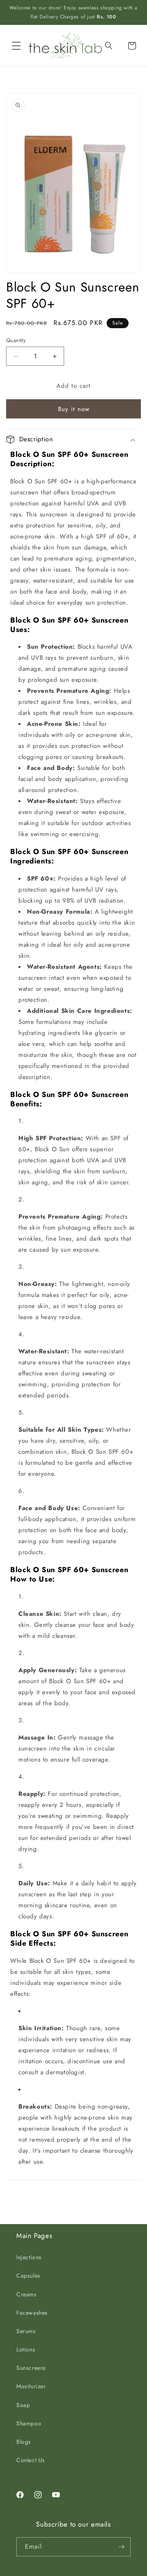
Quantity (16, 340)
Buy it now (74, 409)
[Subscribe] (121, 2547)
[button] (16, 46)
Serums (26, 2331)
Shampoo (29, 2423)
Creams (27, 2294)
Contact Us (31, 2460)
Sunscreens (31, 2368)
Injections (29, 2257)
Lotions (26, 2349)
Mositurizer (31, 2386)
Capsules (28, 2276)
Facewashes (32, 2313)
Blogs (24, 2442)
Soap (23, 2405)
